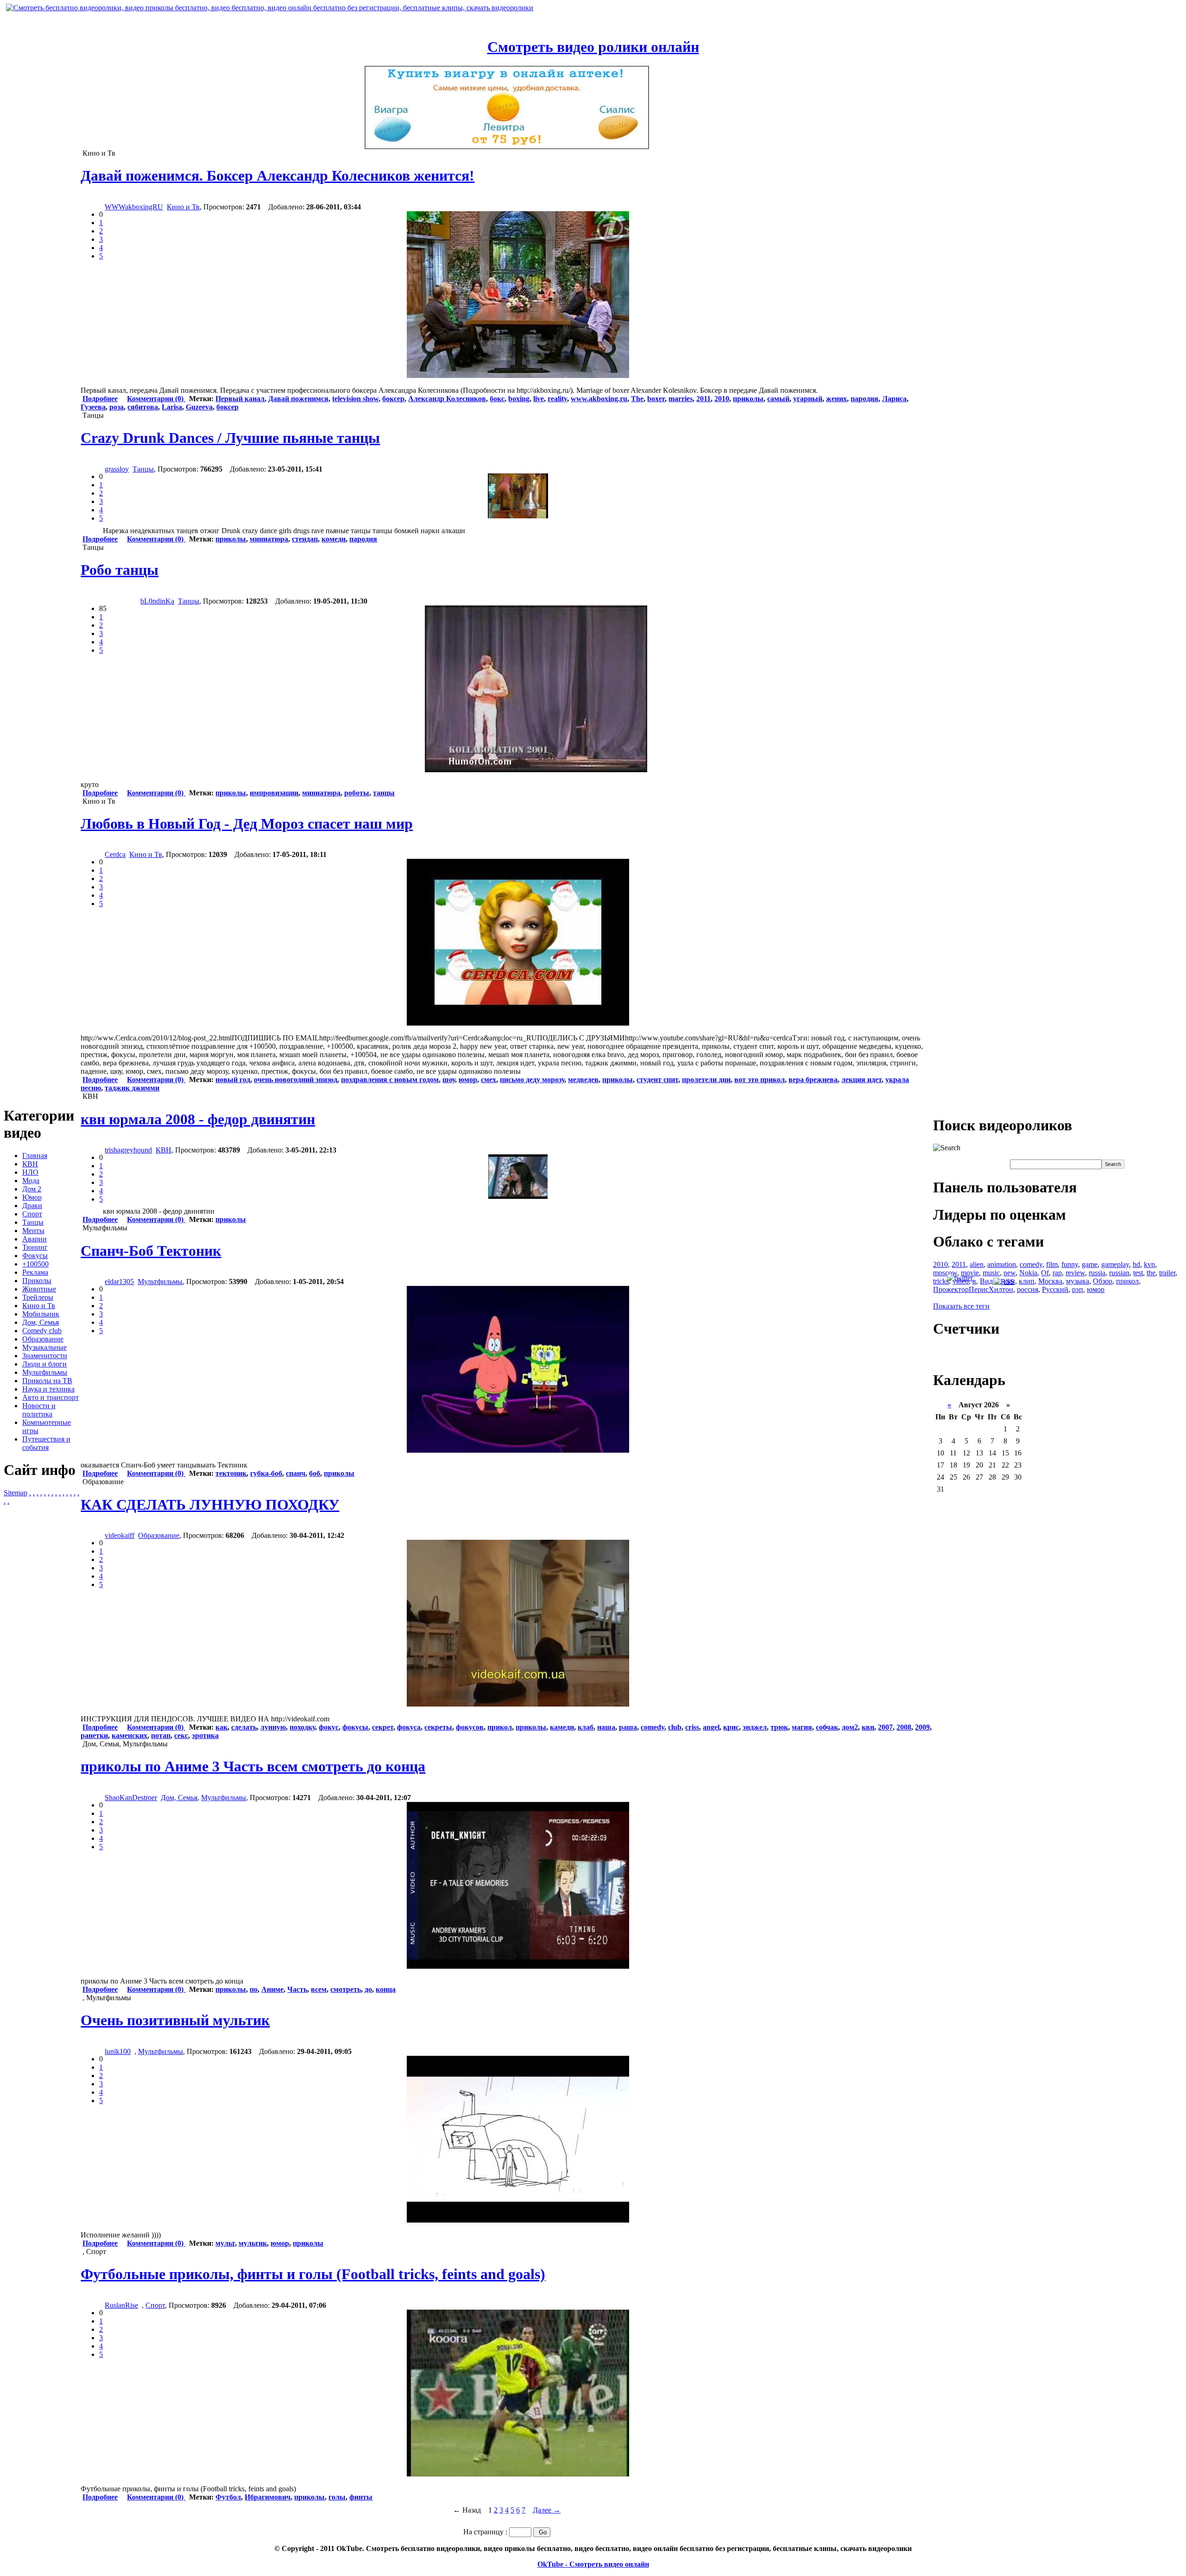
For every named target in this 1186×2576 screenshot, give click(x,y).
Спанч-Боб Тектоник (151, 1251)
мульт (225, 2243)
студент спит (657, 1080)
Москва (1050, 1281)
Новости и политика (39, 1410)
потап (161, 1735)
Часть (297, 1989)
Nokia (1028, 1273)
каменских (129, 1735)
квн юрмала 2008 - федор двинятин (198, 1119)
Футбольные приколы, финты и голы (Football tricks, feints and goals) (313, 2274)
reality (557, 399)
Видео (990, 1281)
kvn (1149, 1264)
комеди (334, 539)
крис (731, 1727)
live (539, 399)
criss (692, 1727)
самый (778, 399)
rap (1057, 1273)
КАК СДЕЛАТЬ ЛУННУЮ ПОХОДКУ (210, 1505)
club (675, 1727)
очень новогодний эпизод (296, 1080)
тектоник (231, 1473)
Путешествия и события (46, 1443)
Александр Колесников (447, 399)
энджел (755, 1727)
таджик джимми (132, 1088)
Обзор (1103, 1281)
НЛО (30, 1172)
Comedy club (42, 1331)
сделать (244, 1727)
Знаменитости (45, 1356)
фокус (329, 1727)
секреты (438, 1727)
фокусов (470, 1727)
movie (970, 1273)
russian (1119, 1273)
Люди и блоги (44, 1364)
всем (319, 1989)
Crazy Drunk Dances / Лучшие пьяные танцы (230, 438)
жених (836, 399)
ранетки (94, 1735)
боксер (393, 399)
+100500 (35, 1264)
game (1090, 1264)
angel (711, 1727)
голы (337, 2497)
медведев (583, 1080)
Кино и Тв (39, 1306)
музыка (1078, 1281)
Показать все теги (961, 1306)
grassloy (117, 469)
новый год (233, 1080)
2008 (904, 1727)
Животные (39, 1289)
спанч (296, 1473)
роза (117, 407)
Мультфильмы (45, 1372)
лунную (273, 1727)
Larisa (172, 407)
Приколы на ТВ (47, 1381)
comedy (653, 1727)
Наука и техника (48, 1389)
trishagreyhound (128, 1150)
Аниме (272, 1989)
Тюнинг (35, 1247)
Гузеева (93, 407)
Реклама (35, 1272)
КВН (30, 1164)
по (254, 1989)
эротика (205, 1735)
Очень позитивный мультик (175, 2020)
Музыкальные (44, 1347)
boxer (656, 399)
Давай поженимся (298, 399)
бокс (497, 399)
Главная (35, 1156)
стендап (305, 539)
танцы (384, 793)
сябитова (143, 407)
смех (489, 1080)
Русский (1055, 1289)
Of (1045, 1273)
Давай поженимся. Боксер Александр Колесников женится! (278, 176)
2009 (922, 1727)
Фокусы (35, 1256)
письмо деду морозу (532, 1080)
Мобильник (41, 1314)
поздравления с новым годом (390, 1080)
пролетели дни (706, 1080)
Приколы (37, 1281)
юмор (468, 1080)
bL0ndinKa (157, 601)
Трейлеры (38, 1297)
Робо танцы (120, 570)
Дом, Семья (41, 1322)
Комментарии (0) (156, 399)
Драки (32, 1206)
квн (868, 1727)
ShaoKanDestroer (131, 1798)
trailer (1167, 1273)
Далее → (547, 2510)
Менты (33, 1231)
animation (1002, 1264)
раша (628, 1727)
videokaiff (120, 1535)
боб (315, 1473)
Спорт (32, 1214)
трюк (779, 1727)
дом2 (850, 1727)
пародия (864, 399)
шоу (449, 1080)
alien (977, 1264)
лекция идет (861, 1080)
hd (1136, 1264)
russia (1097, 1273)
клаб (586, 1727)
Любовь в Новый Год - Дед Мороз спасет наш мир (247, 824)
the (1151, 1273)
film (1052, 1264)
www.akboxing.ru (599, 399)
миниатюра (269, 539)
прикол (500, 1727)
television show (355, 399)
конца (386, 1989)
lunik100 (118, 2051)
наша (606, 1727)
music (991, 1273)
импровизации (274, 793)
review (1075, 1273)
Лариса (894, 399)
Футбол (228, 2497)
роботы (357, 793)
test (1138, 1273)
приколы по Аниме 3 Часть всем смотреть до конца (253, 1766)
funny (1070, 1264)
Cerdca (115, 854)
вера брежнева (813, 1080)
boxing (519, 399)
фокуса (409, 1727)
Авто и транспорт (50, 1397)
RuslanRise (121, 2305)
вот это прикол (760, 1080)
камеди (562, 1727)
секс (181, 1735)
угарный (808, 399)
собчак (827, 1727)
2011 (703, 399)
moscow (945, 1273)
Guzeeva (199, 407)
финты (361, 2497)
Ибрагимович (268, 2497)
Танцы (33, 1222)
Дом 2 (32, 1189)
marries (681, 399)
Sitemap (16, 1493)
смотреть (346, 1989)
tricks (941, 1281)
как (221, 1727)
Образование (43, 1339)
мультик (253, 2243)
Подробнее (100, 399)
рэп (1078, 1289)
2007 (885, 1727)
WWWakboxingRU (134, 207)
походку (302, 1727)
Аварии (35, 1239)
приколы (748, 399)
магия (802, 1727)
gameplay (1115, 1264)
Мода (31, 1181)
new (1009, 1273)
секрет (383, 1727)
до (368, 1989)
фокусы (355, 1727)
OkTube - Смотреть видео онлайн (593, 2564)
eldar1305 (119, 1282)
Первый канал (240, 399)
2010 (722, 399)
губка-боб (266, 1473)
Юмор (32, 1197)
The (637, 399)
